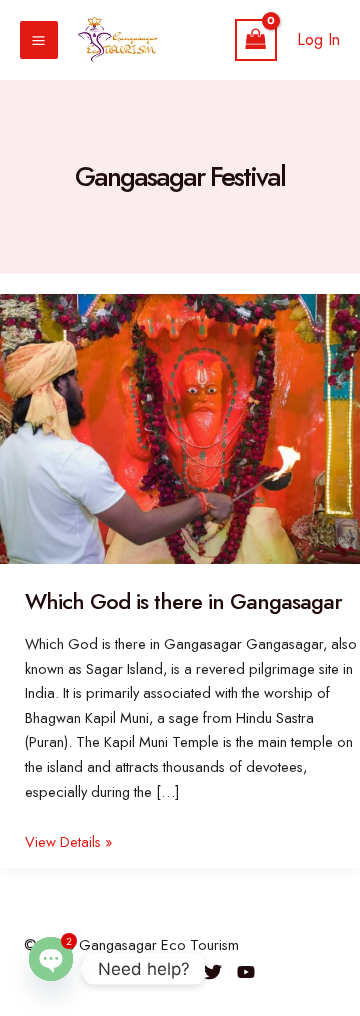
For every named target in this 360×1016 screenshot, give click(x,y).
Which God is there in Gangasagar (183, 601)
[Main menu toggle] (39, 40)
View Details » (68, 842)
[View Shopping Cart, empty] (256, 40)
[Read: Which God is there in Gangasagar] (180, 427)
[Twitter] (213, 972)
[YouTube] (246, 972)
